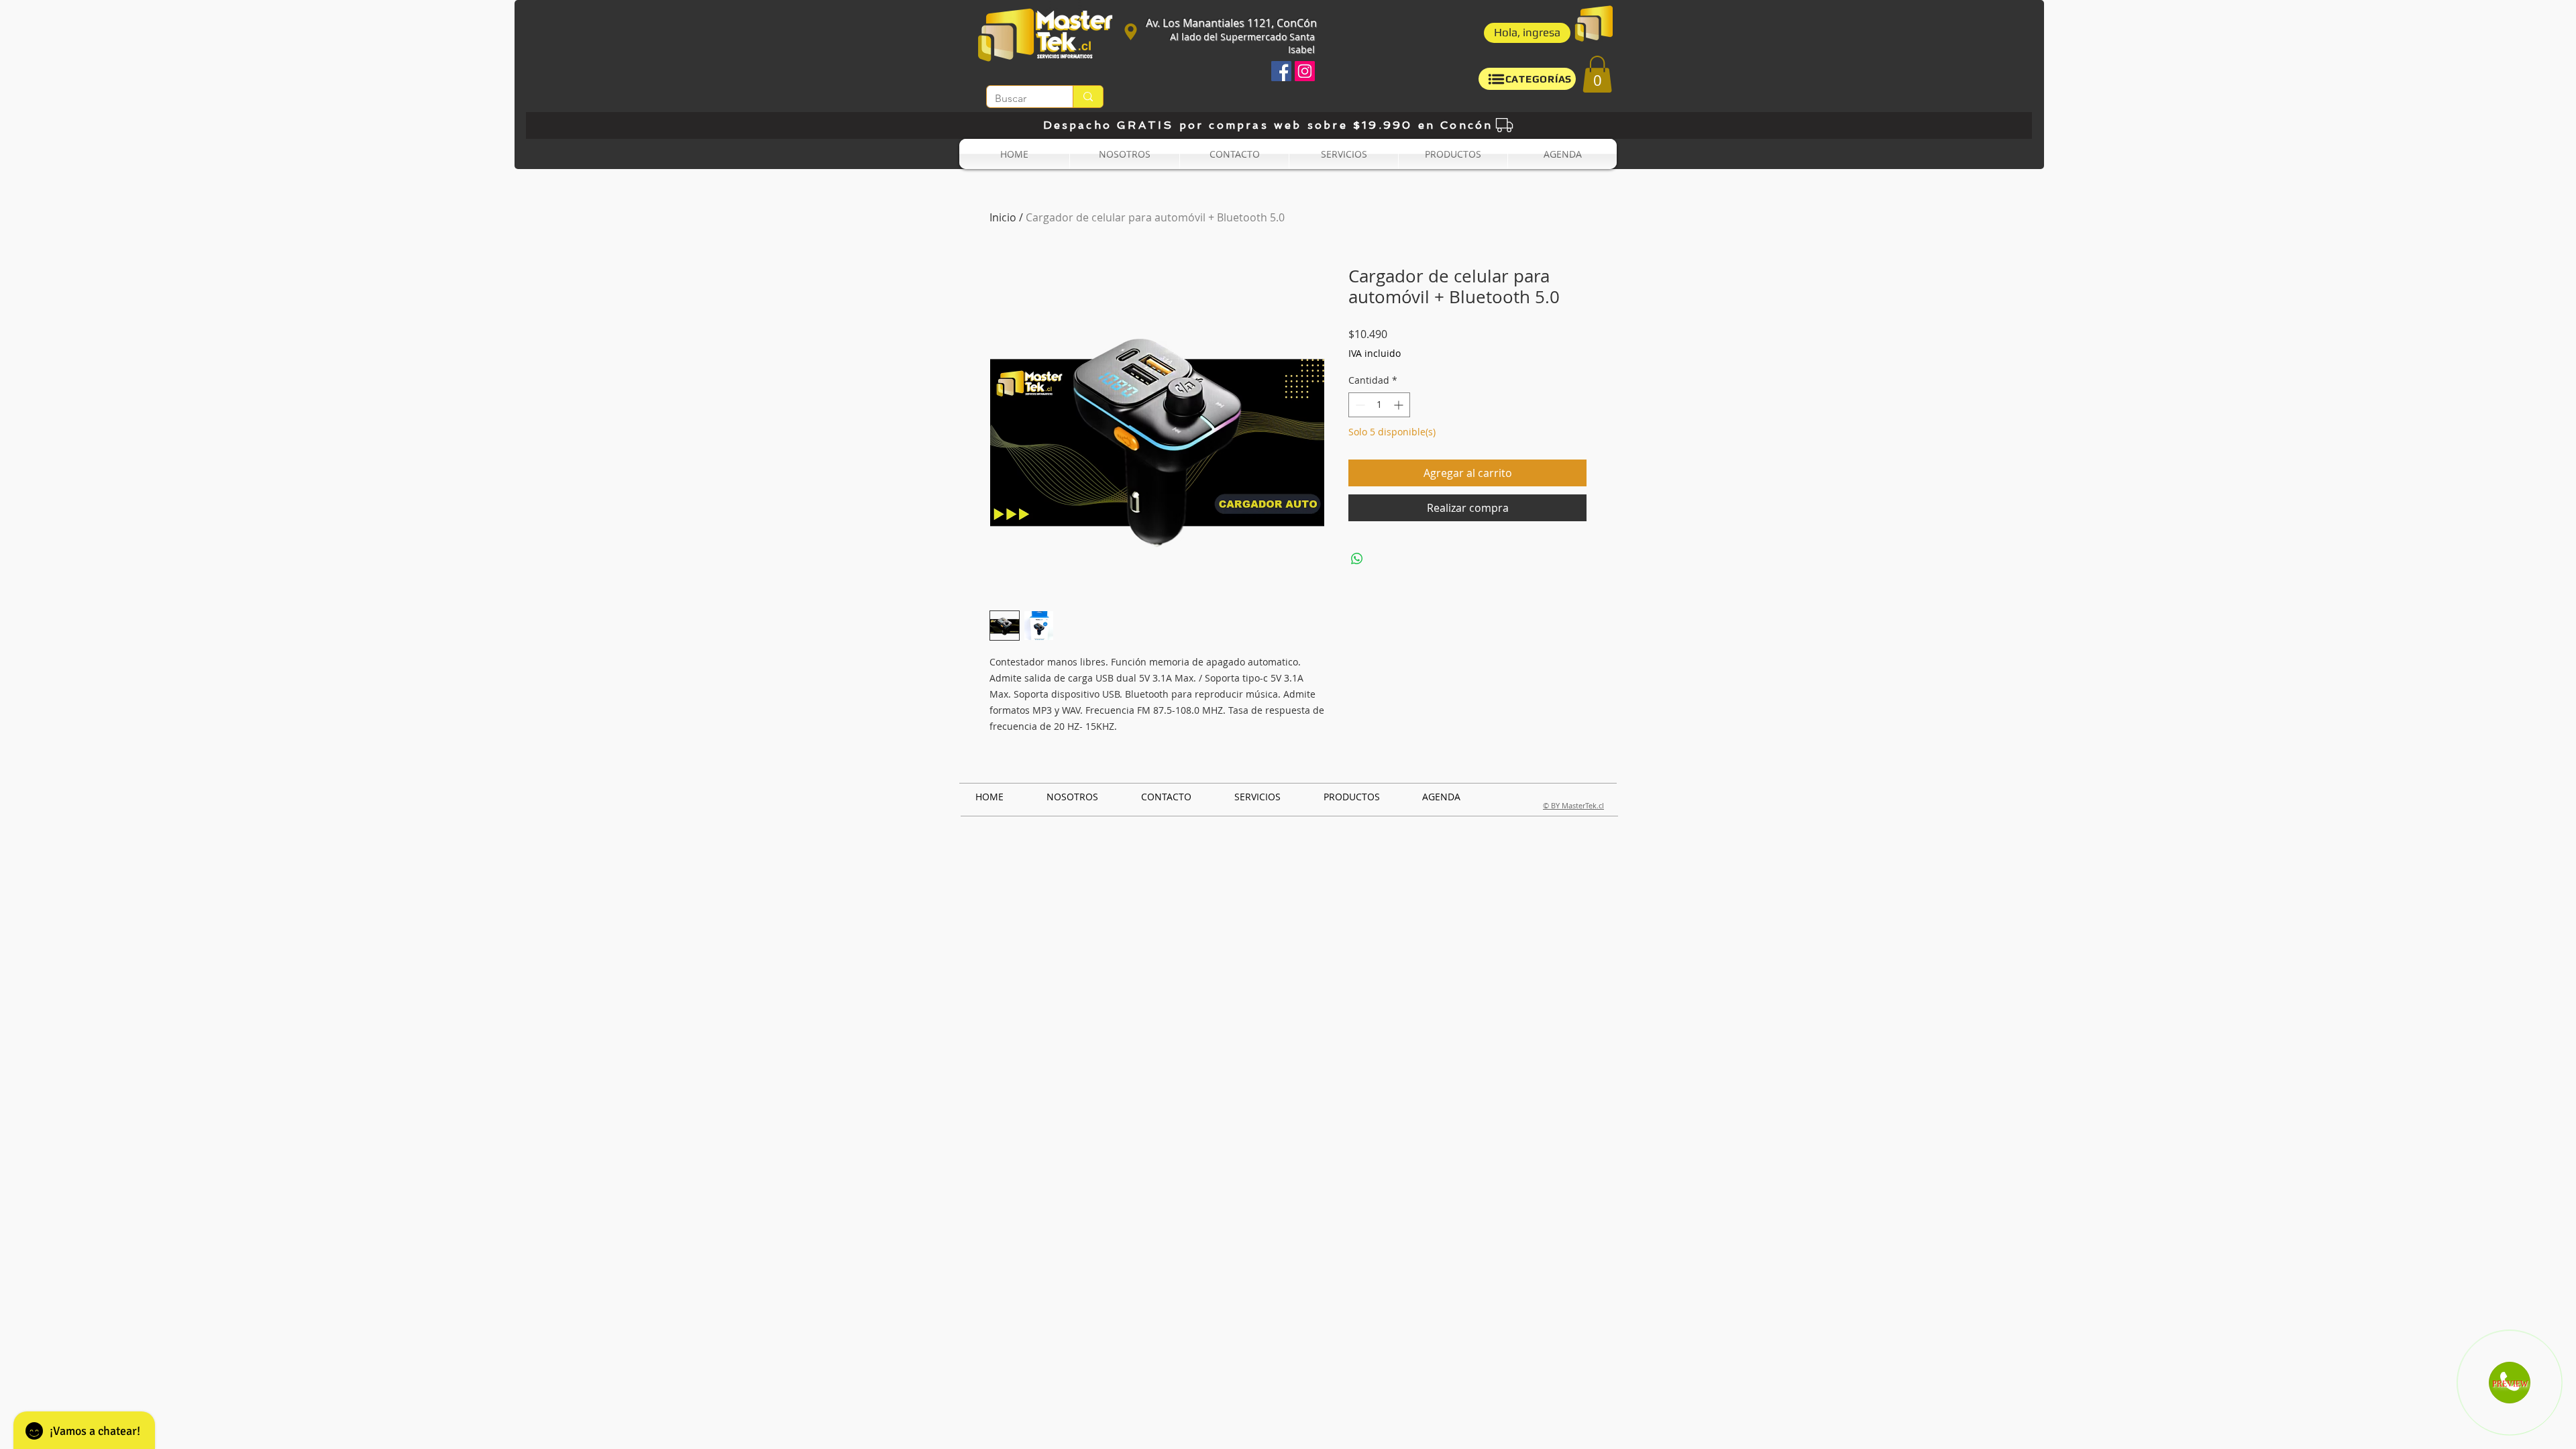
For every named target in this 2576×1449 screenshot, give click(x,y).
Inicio (1003, 217)
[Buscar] (1088, 97)
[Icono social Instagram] (1305, 71)
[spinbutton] (1379, 405)
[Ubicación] (1130, 32)
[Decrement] (1359, 405)
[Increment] (1400, 405)
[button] (1527, 33)
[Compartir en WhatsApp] (1357, 559)
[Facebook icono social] (1281, 71)
